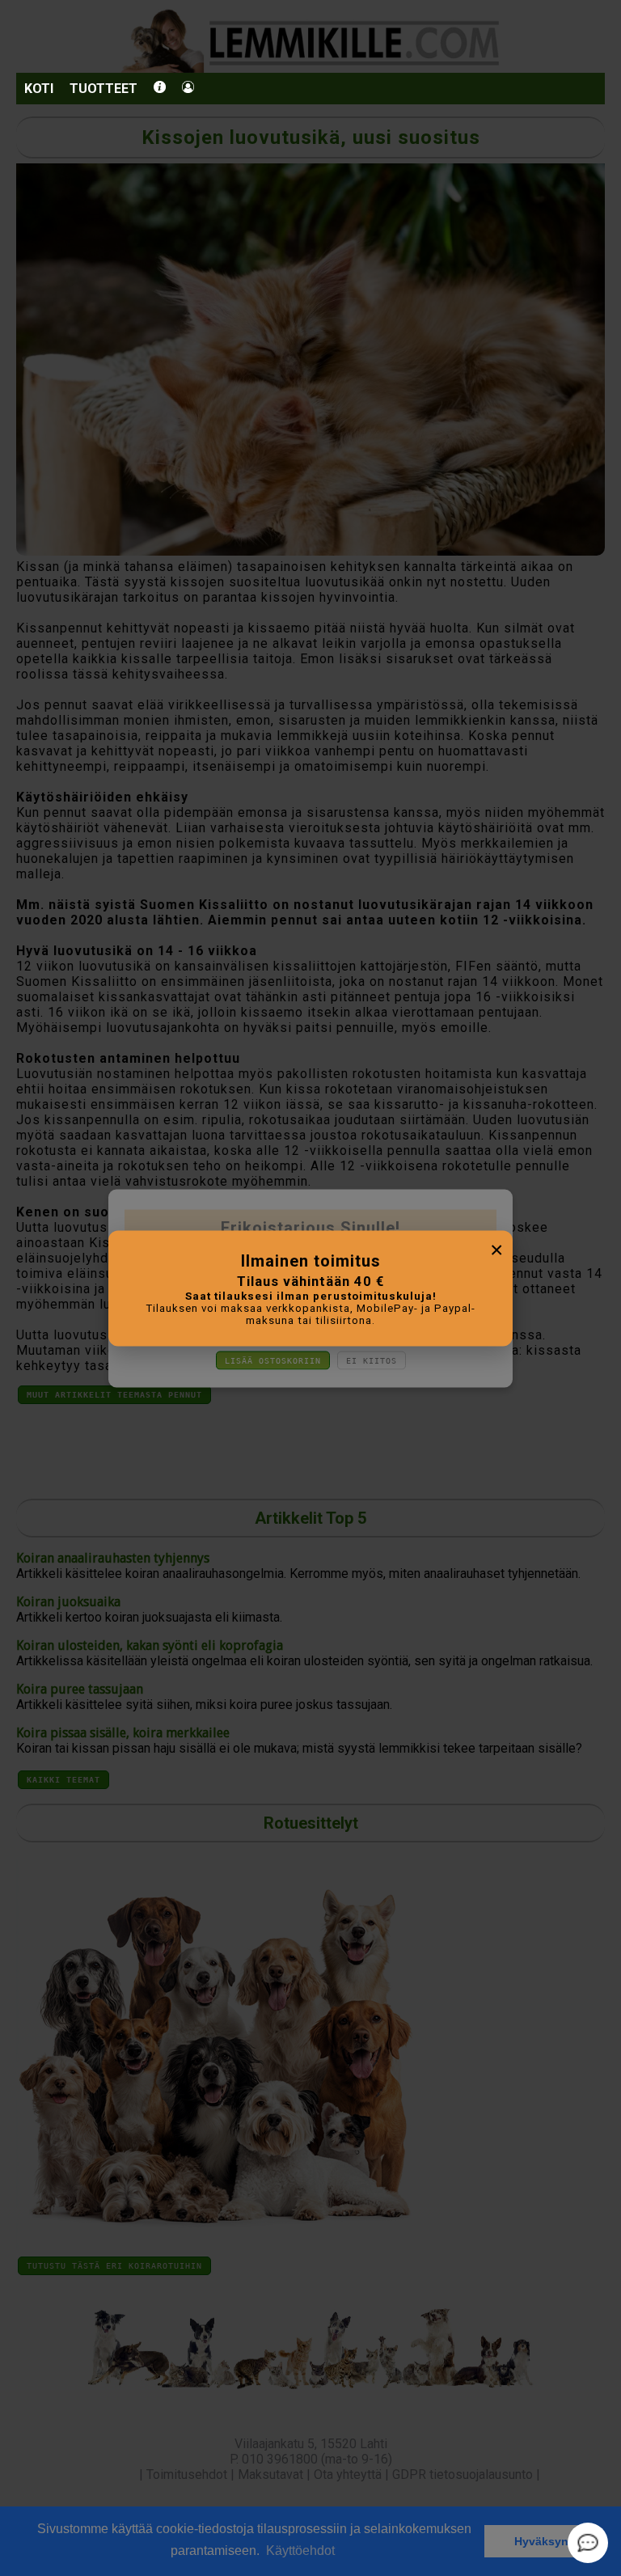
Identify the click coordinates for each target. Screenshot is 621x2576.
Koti (39, 89)
